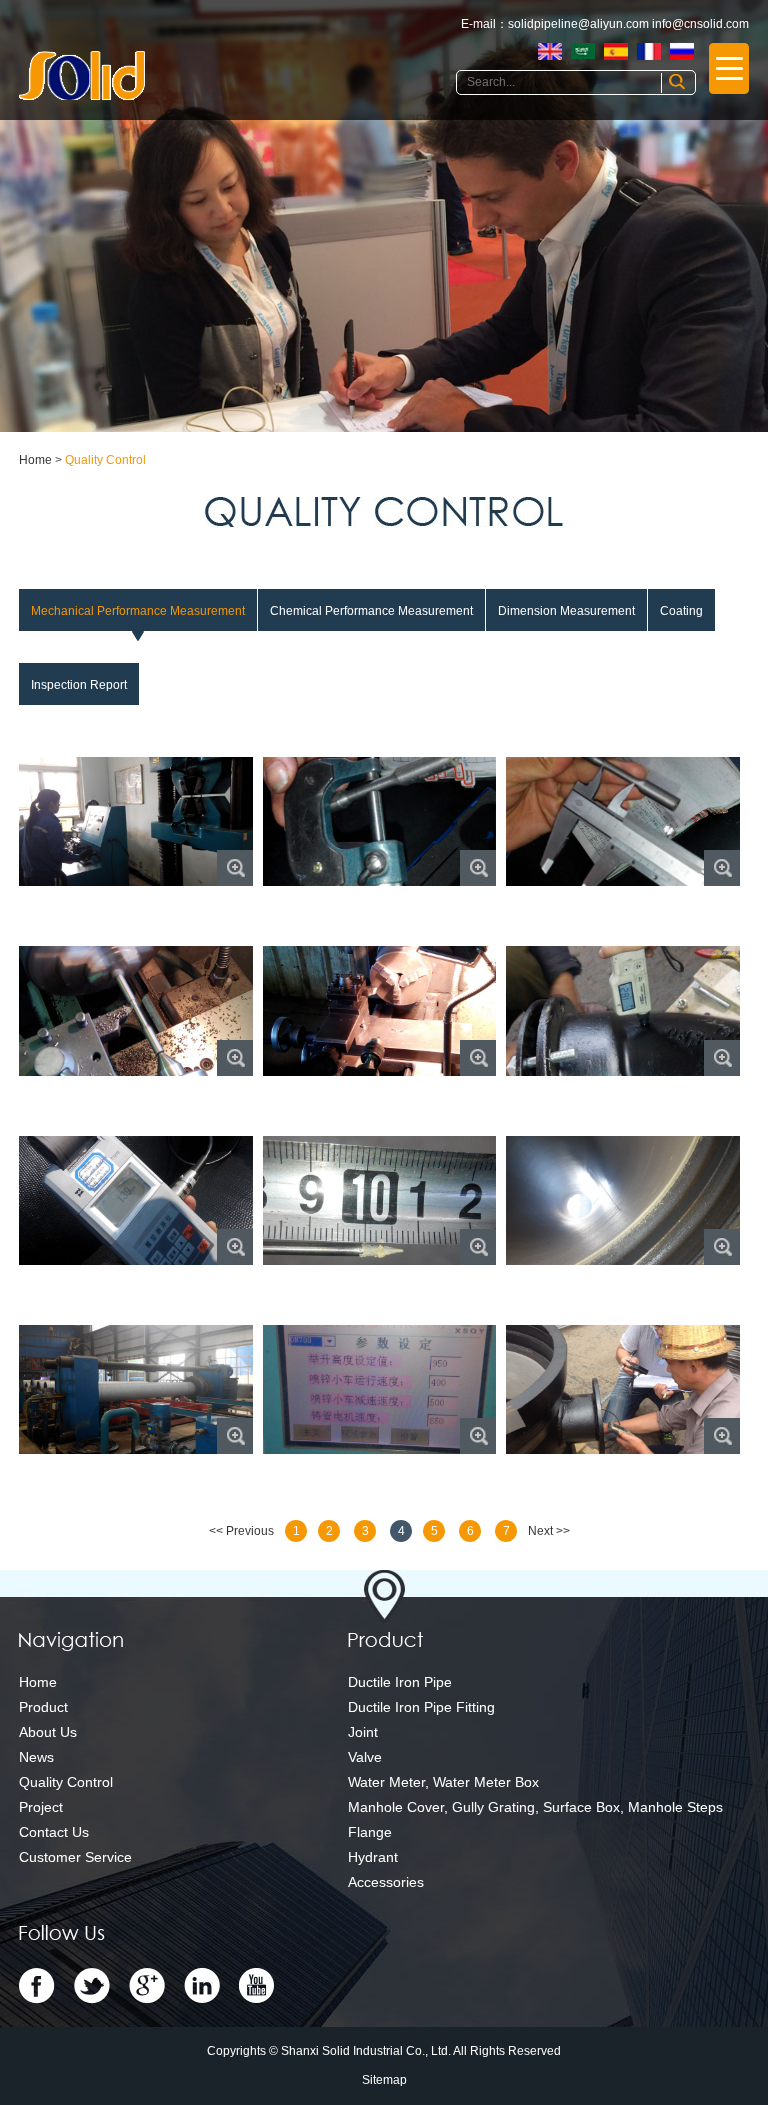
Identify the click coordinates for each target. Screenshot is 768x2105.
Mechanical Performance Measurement (138, 611)
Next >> (549, 1531)
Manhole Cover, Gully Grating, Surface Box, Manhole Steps (535, 1807)
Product (43, 1707)
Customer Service (75, 1857)
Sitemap (384, 2080)
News (36, 1757)
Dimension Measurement (566, 611)
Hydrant (373, 1857)
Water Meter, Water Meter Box (443, 1782)
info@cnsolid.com (700, 24)
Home (35, 460)
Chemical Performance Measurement (371, 611)
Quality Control (105, 460)
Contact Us (54, 1832)
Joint (363, 1732)
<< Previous (241, 1531)
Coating (681, 611)
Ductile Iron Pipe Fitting (421, 1707)
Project (41, 1807)
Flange (370, 1832)
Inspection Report (79, 685)
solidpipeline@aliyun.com (578, 24)
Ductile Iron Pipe (400, 1682)
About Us (48, 1732)
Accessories (386, 1882)
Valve (365, 1757)
